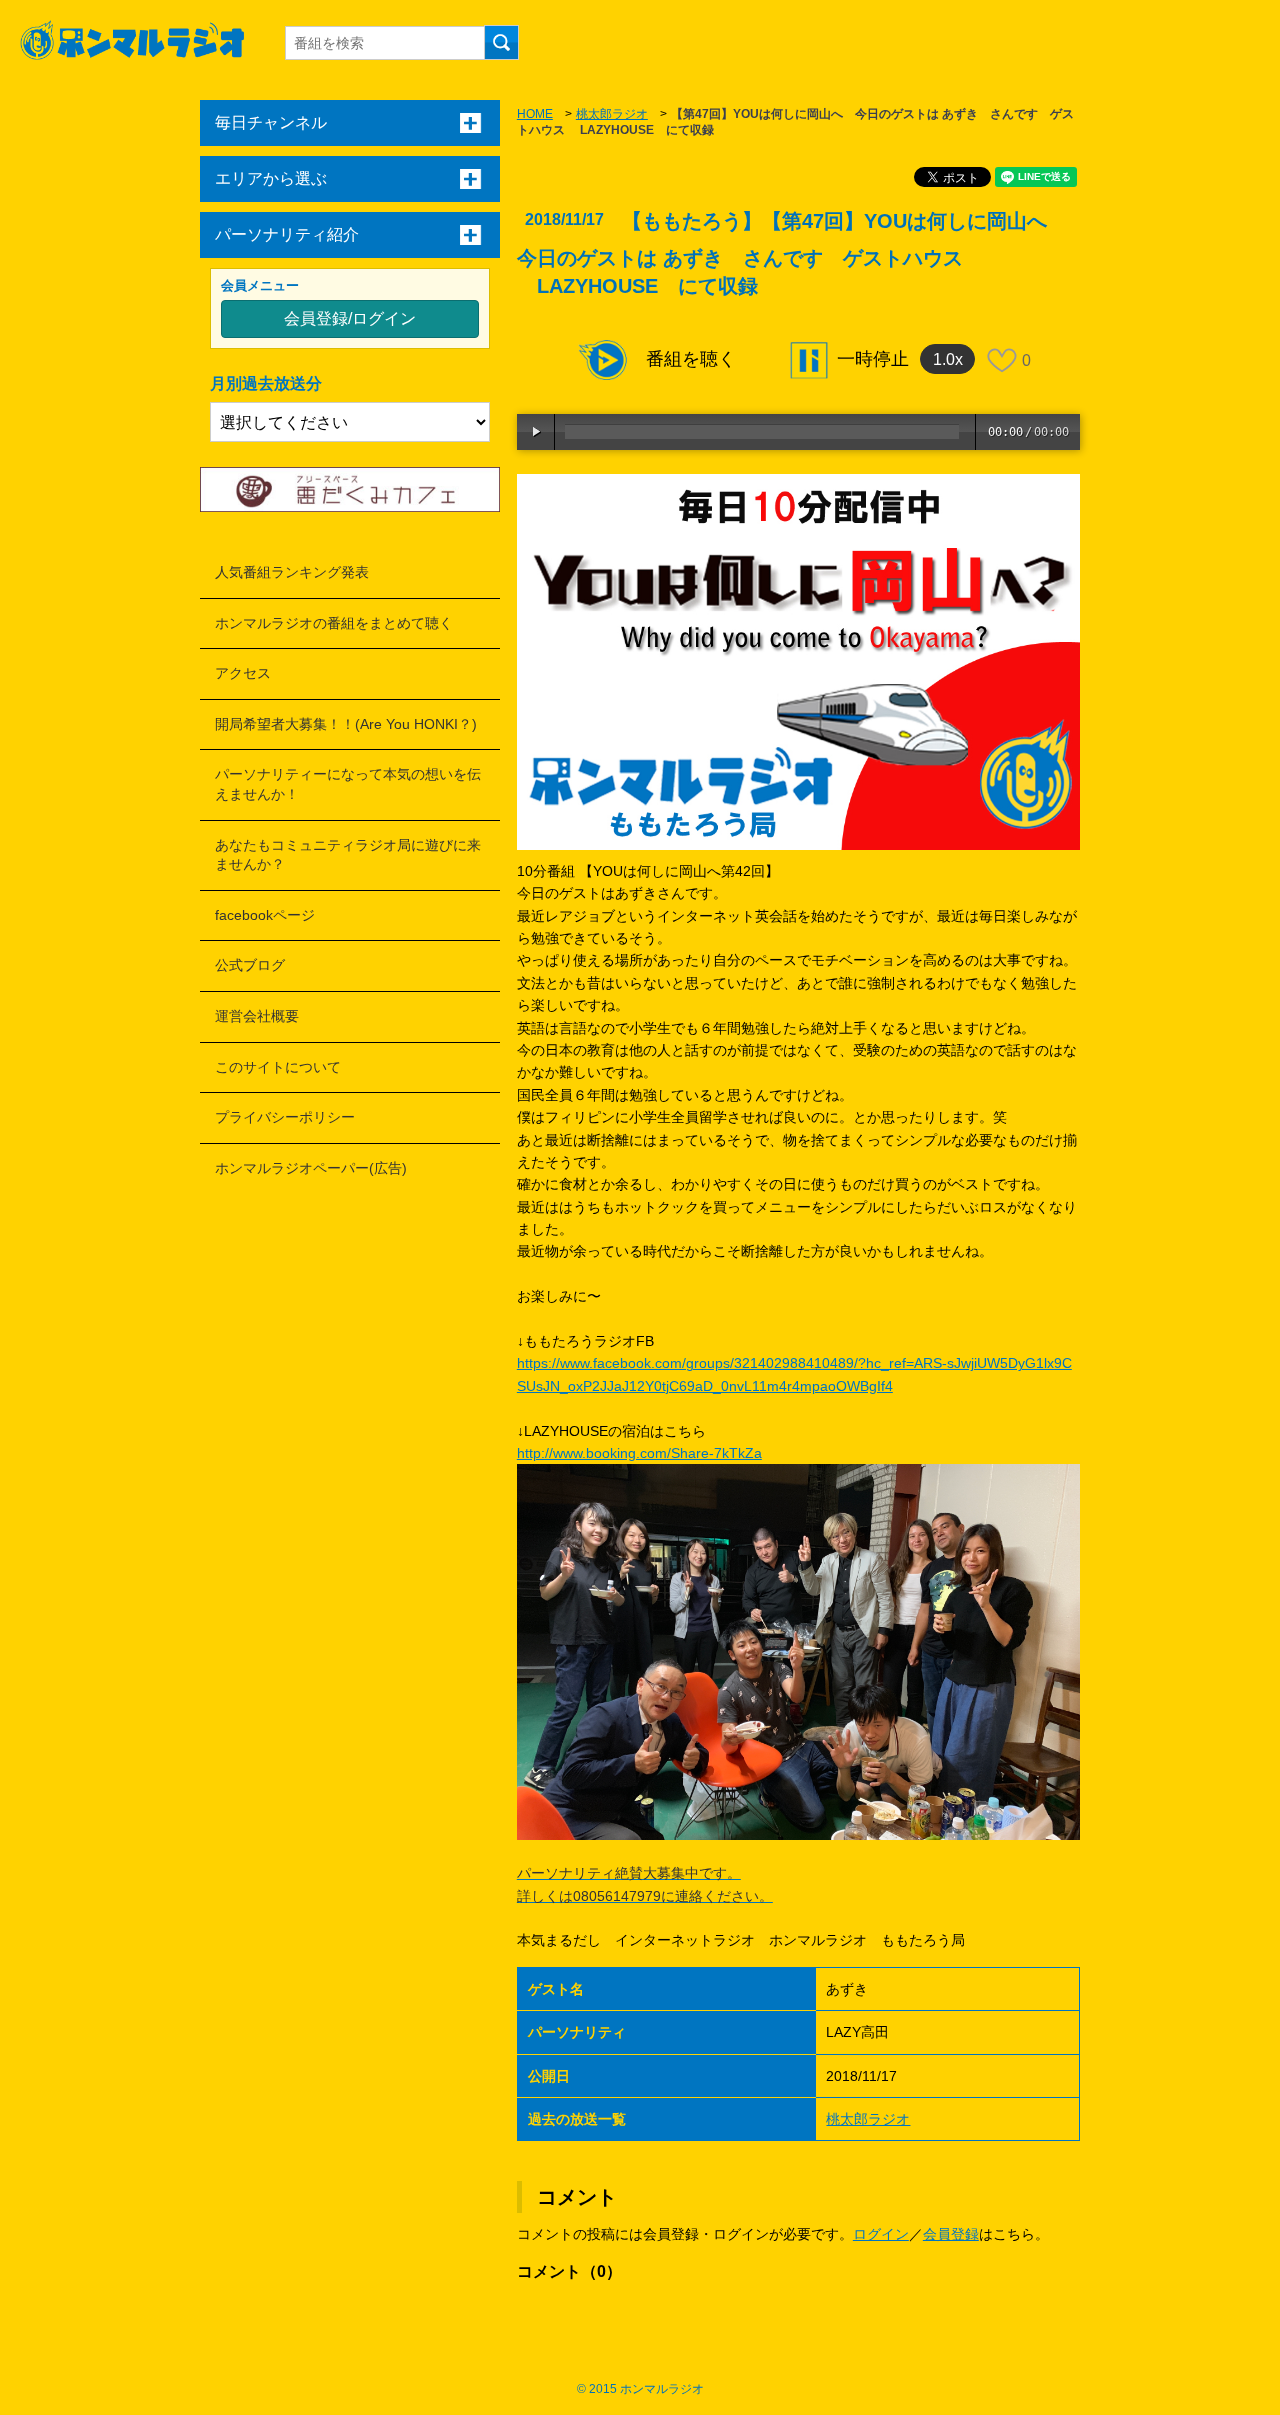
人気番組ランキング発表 (292, 572)
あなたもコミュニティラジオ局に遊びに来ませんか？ (348, 855)
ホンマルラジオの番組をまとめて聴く (334, 623)
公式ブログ (250, 965)
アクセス (243, 673)
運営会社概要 (257, 1016)
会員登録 (951, 2234)
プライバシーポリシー (285, 1117)
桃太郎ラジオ (612, 114)
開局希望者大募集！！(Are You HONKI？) (346, 724)
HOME (535, 114)
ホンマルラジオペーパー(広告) (311, 1168)
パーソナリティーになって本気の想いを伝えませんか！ (348, 784)
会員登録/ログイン (350, 318)
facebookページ (265, 915)
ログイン (881, 2234)
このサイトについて (278, 1067)
